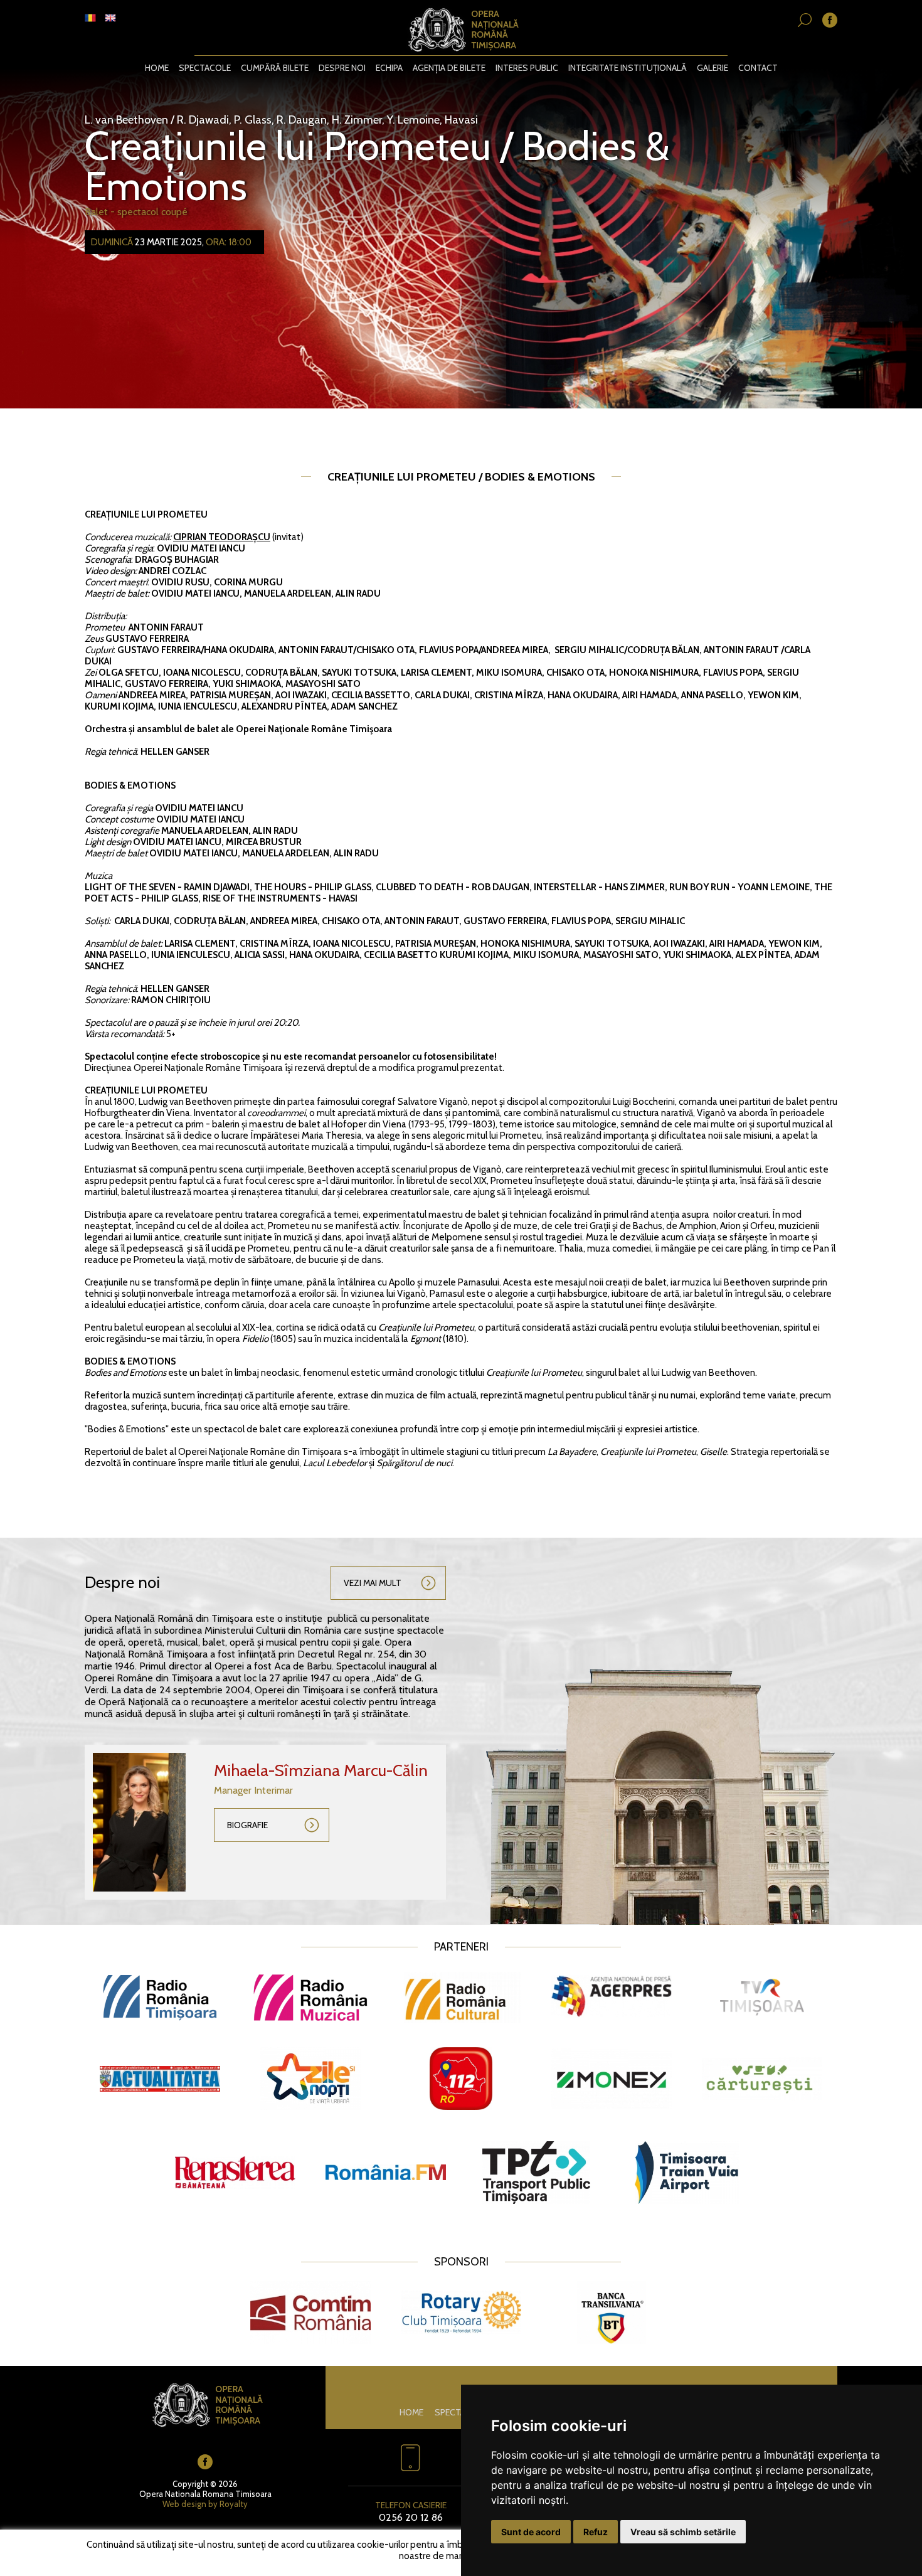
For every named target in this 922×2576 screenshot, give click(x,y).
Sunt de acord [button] (531, 2532)
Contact (758, 68)
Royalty (234, 2504)
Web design (184, 2504)
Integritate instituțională (628, 68)
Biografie (247, 1825)
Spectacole (205, 68)
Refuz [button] (596, 2532)
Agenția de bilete (449, 68)
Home (157, 68)
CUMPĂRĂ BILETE (275, 68)
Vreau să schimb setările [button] (683, 2532)
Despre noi (342, 68)
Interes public (527, 68)
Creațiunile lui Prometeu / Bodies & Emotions (377, 166)
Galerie (713, 68)
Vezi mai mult (373, 1583)
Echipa (389, 68)
